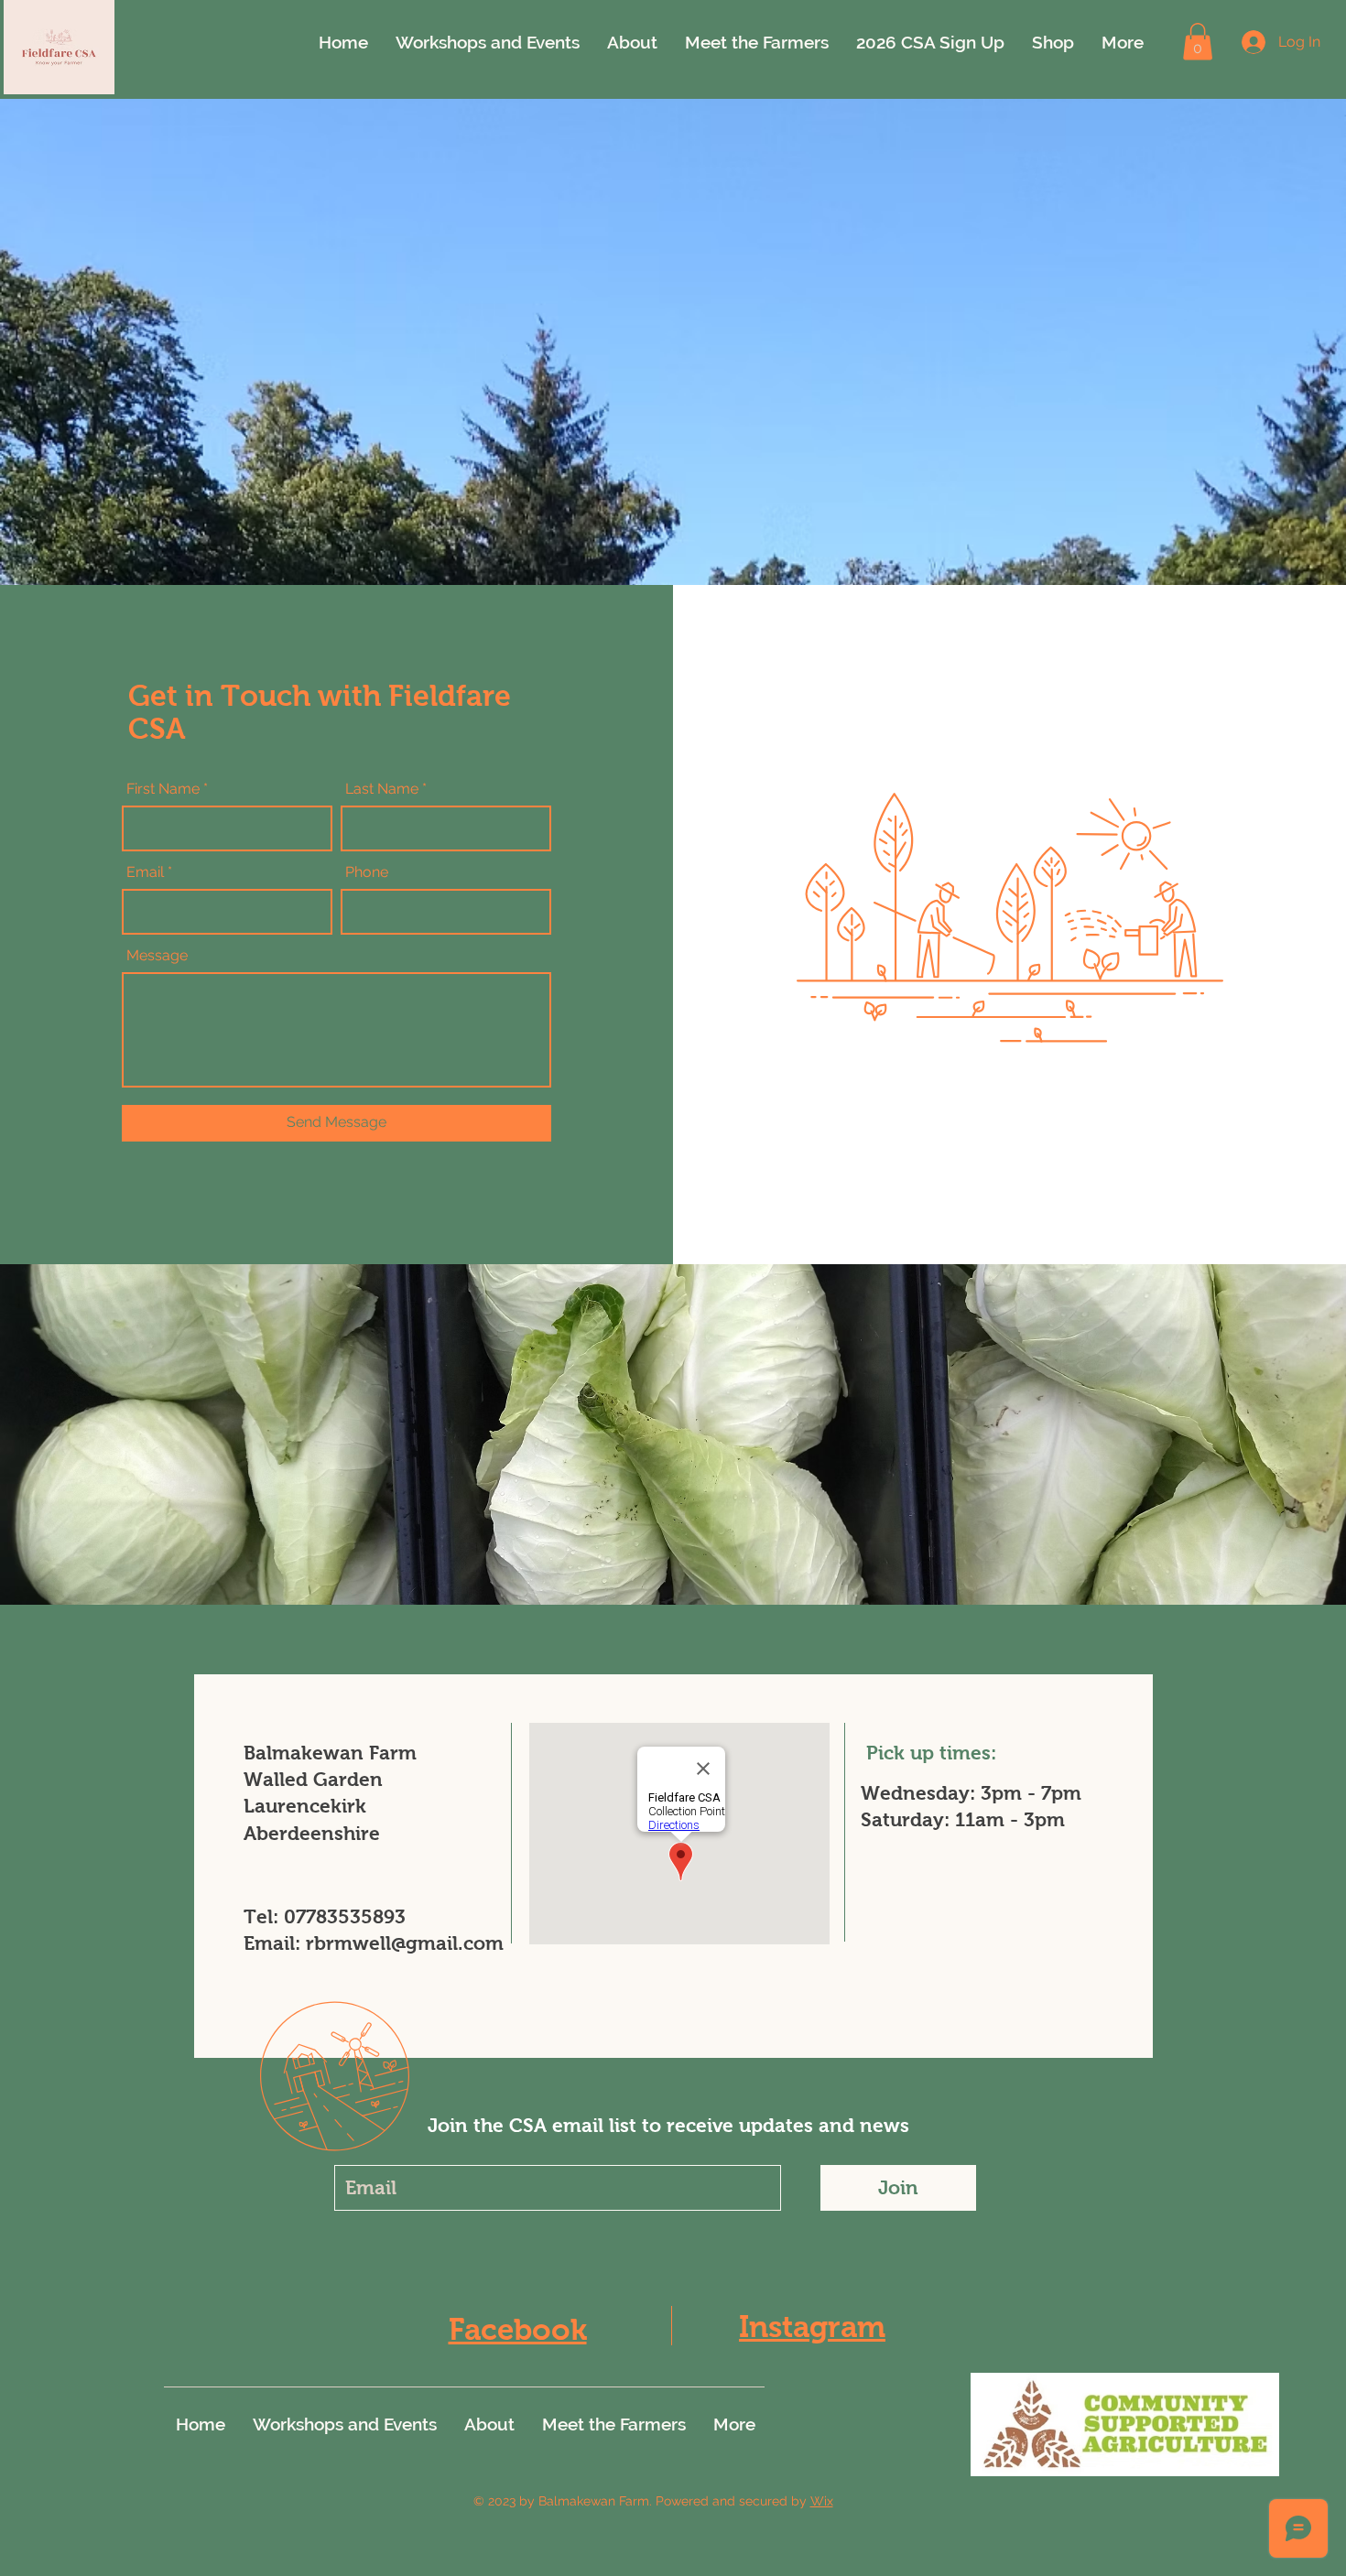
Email (145, 872)
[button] (1198, 42)
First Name (163, 789)
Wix (822, 2501)
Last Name (382, 789)
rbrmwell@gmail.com (405, 1943)
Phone (367, 872)
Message (157, 956)
